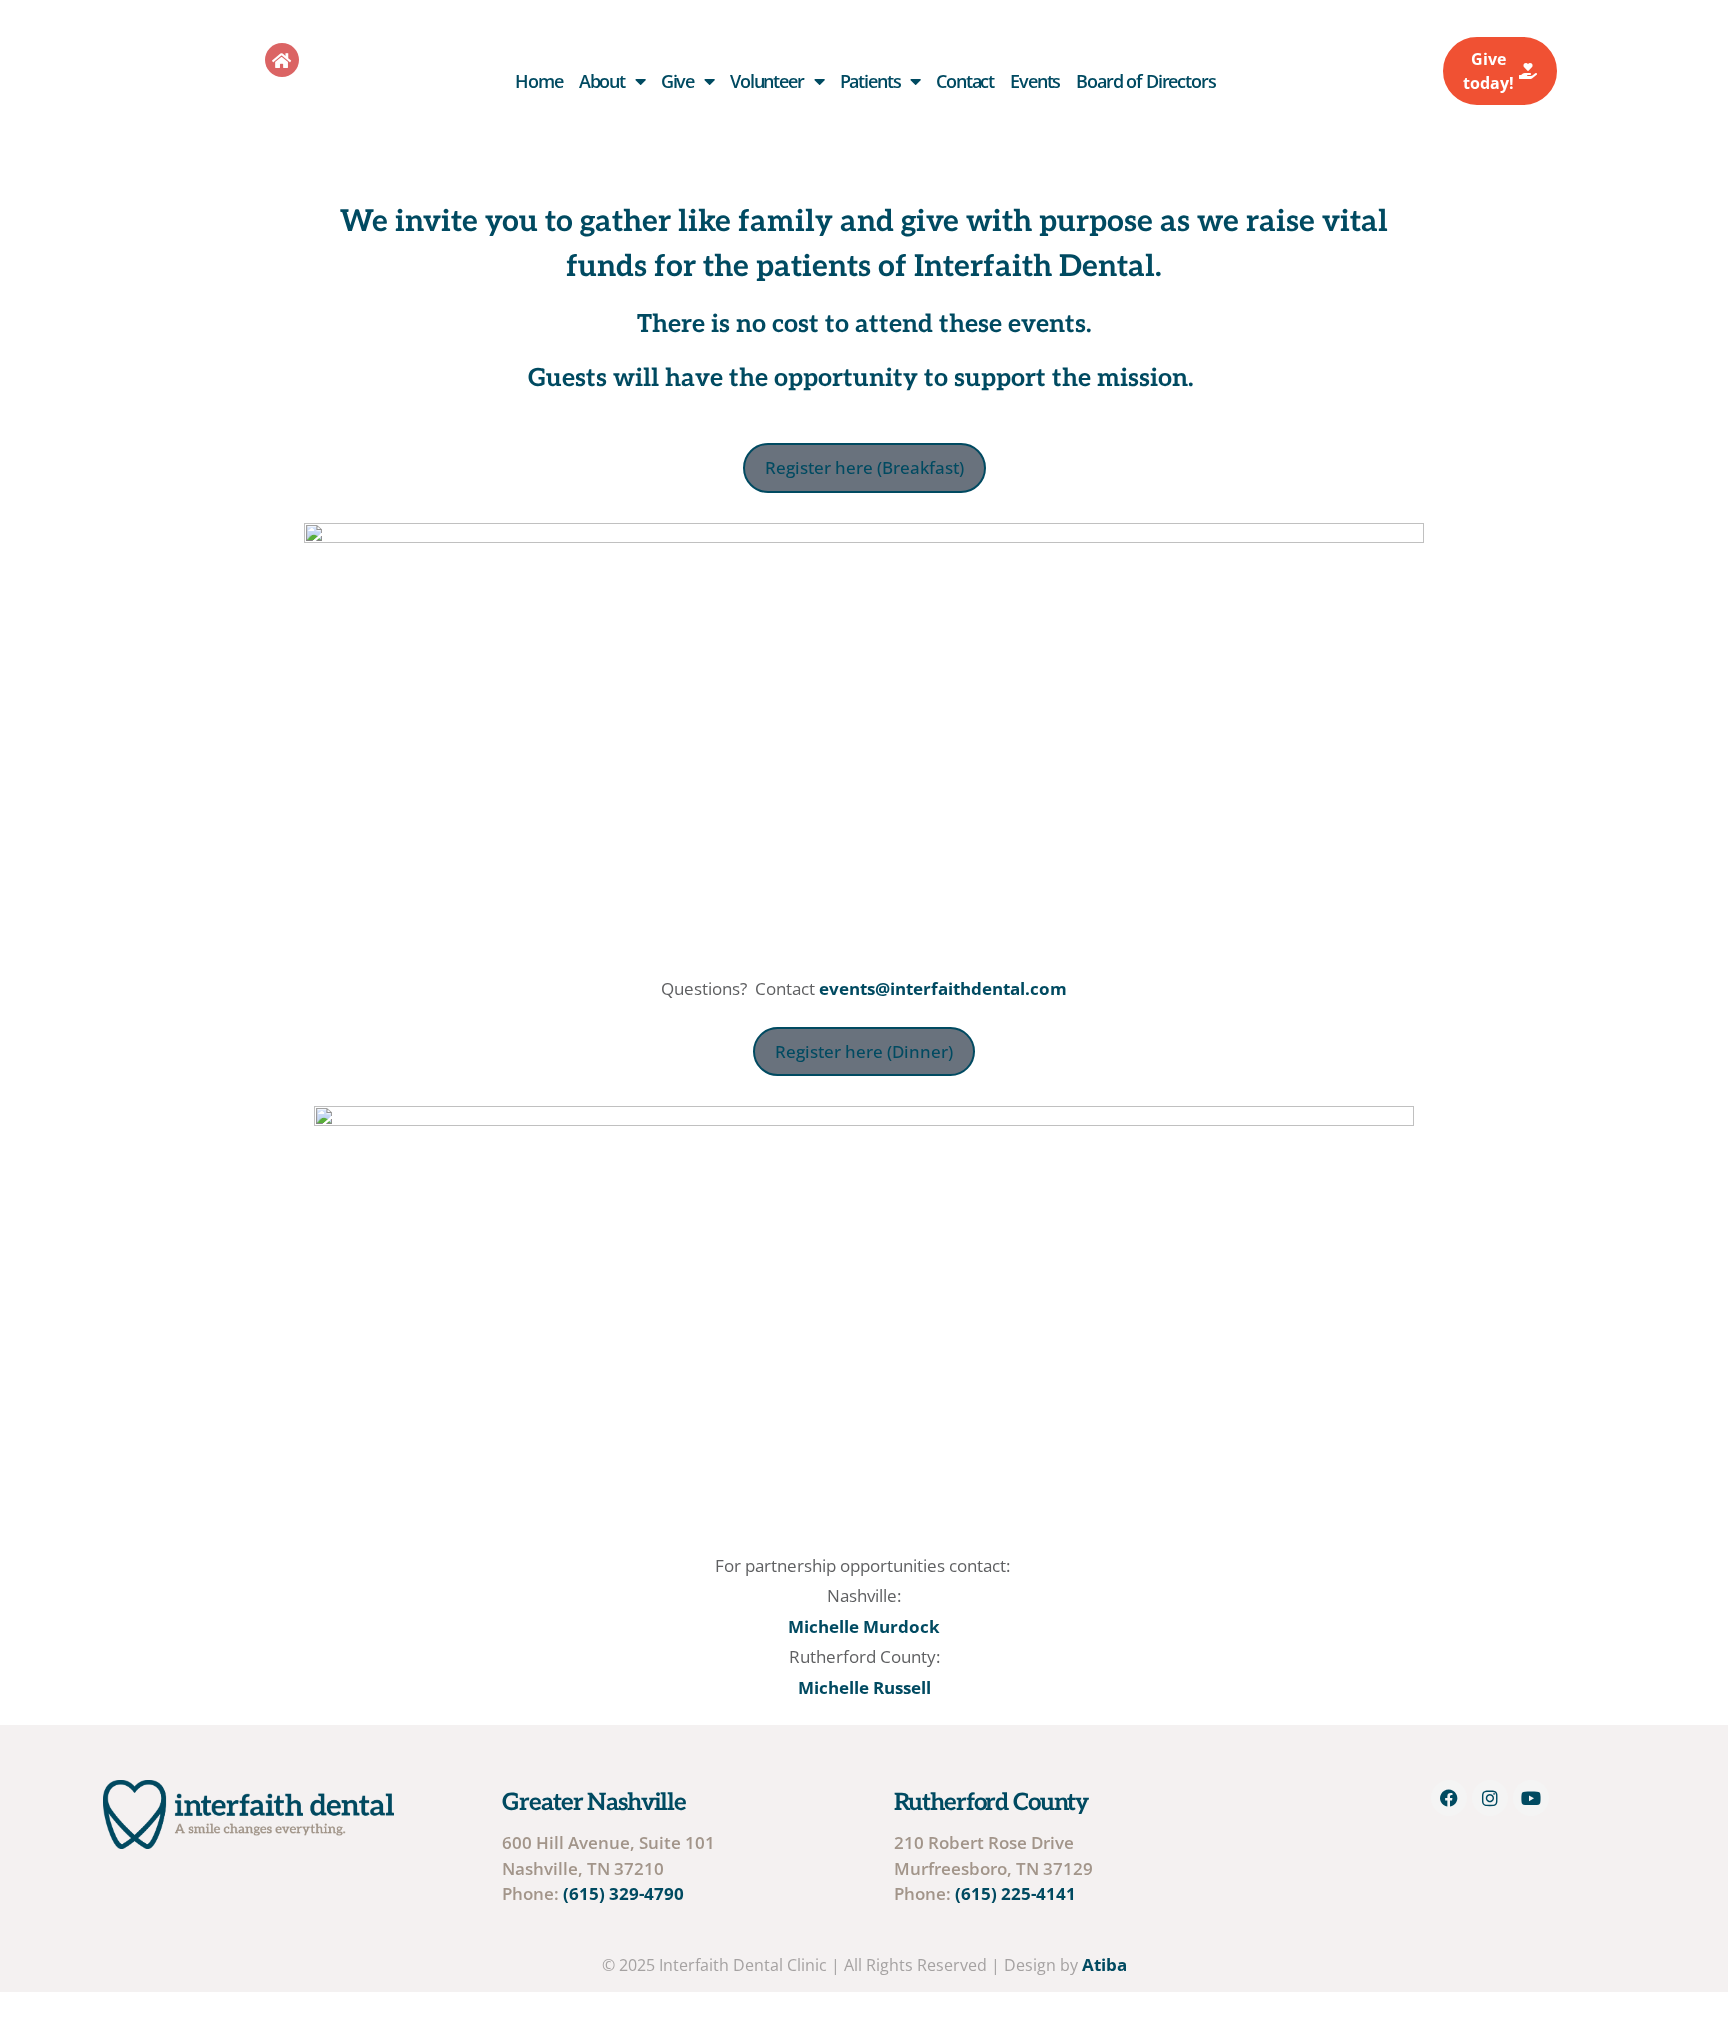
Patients (870, 81)
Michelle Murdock (864, 1626)
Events (1035, 81)
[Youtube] (1531, 1798)
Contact (965, 81)
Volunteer (767, 81)
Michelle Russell (864, 1687)
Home (538, 81)
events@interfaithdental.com (943, 988)
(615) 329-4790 (623, 1893)
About (602, 81)
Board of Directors (1145, 81)
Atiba (1104, 1964)
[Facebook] (1449, 1798)
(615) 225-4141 (1015, 1893)
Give (677, 81)
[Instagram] (1490, 1798)
